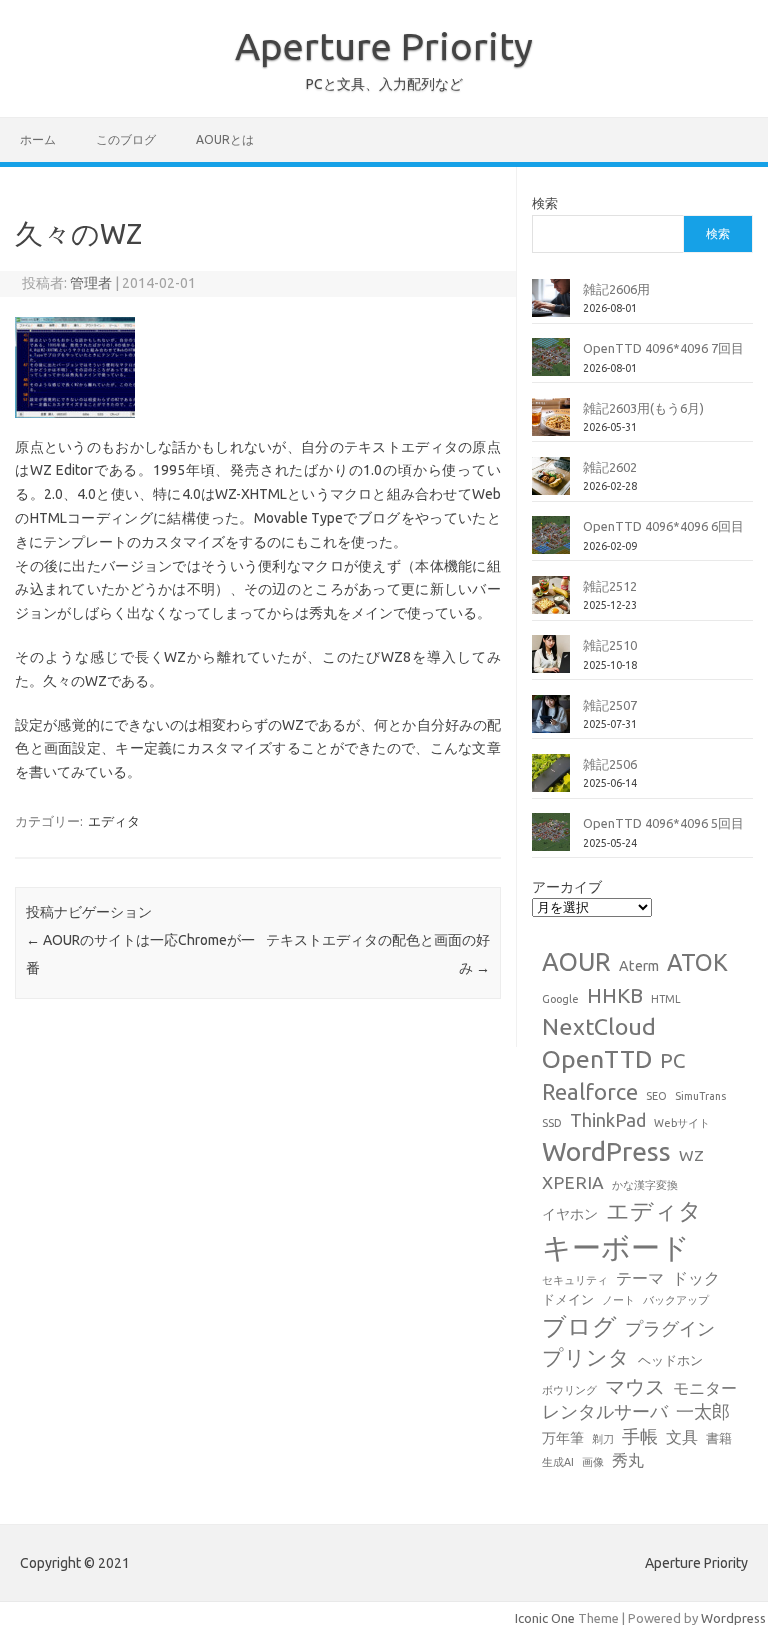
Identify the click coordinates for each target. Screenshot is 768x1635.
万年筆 (563, 1438)
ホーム (38, 139)
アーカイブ (567, 887)
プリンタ (586, 1357)
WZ (691, 1155)
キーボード (616, 1247)
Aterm (639, 966)
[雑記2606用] (551, 306)
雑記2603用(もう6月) (643, 408)
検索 (545, 203)
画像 (593, 1462)
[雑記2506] (551, 781)
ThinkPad (608, 1120)
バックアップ (676, 1300)
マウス (635, 1386)
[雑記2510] (551, 662)
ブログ (579, 1326)
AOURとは (225, 139)
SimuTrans (700, 1096)
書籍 (719, 1438)
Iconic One (545, 1618)
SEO (656, 1096)
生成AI (558, 1462)
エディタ (114, 821)
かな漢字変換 (645, 1185)
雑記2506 (610, 764)
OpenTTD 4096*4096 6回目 (663, 526)
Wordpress (733, 1618)
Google (560, 999)
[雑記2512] (551, 603)
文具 (682, 1437)
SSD (552, 1123)
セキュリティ (575, 1280)
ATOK (697, 962)
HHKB (615, 995)
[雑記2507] (551, 722)
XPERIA (573, 1182)
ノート (618, 1300)
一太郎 (703, 1411)
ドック (696, 1278)
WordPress (606, 1151)
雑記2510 (610, 645)
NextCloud (599, 1026)
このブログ (126, 139)
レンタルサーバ (605, 1411)
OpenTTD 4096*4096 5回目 (663, 823)
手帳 (640, 1436)
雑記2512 (610, 586)
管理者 (91, 283)
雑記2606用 (616, 289)
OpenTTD (597, 1059)
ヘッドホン (670, 1360)
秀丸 (628, 1460)
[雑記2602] (551, 484)
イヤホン (570, 1214)
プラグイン (670, 1328)
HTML (666, 999)
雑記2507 (610, 705)
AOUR (576, 962)
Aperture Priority (384, 46)
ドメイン (568, 1299)
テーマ (640, 1278)
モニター (705, 1388)
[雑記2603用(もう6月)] (551, 425)
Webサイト (682, 1123)
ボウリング (569, 1390)
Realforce (590, 1092)
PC (672, 1060)
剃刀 (603, 1439)
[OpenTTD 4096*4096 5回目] (551, 840)
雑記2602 (610, 467)
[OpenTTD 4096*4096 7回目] (551, 365)
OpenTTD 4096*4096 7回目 (663, 348)
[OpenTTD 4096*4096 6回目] (551, 543)
